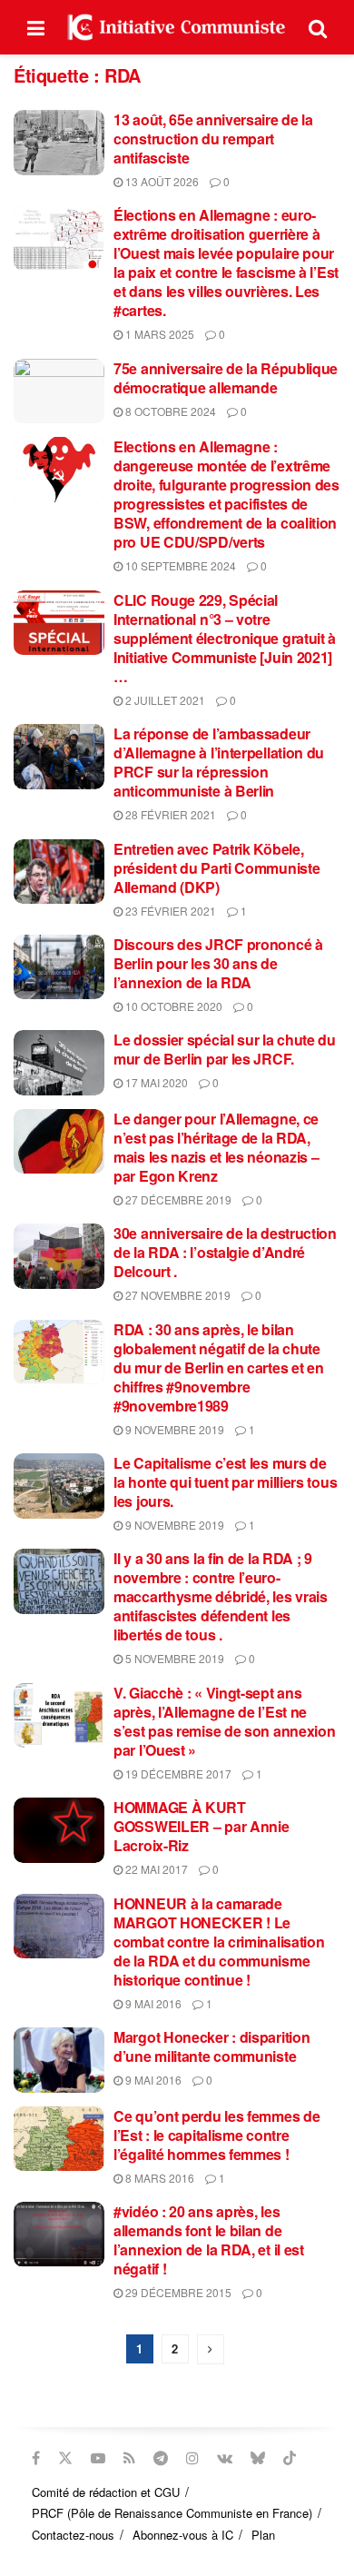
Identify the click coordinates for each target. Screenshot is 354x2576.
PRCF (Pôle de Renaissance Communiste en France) (172, 2513)
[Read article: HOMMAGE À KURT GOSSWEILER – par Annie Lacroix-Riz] (59, 1830)
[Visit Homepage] (177, 27)
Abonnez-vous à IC (183, 2535)
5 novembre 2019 (173, 1658)
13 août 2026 (161, 181)
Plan (263, 2535)
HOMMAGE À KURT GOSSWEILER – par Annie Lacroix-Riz (201, 1826)
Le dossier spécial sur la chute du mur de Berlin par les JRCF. (225, 1049)
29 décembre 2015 (177, 2292)
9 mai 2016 (152, 2003)
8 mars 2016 (158, 2178)
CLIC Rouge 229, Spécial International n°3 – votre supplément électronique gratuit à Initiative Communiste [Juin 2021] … (225, 638)
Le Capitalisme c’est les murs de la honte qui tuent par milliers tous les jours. (225, 1482)
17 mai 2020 (155, 1082)
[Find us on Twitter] (65, 2458)
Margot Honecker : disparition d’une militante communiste (211, 2046)
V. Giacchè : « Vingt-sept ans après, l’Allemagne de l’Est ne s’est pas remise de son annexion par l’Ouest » (224, 1721)
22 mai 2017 (155, 1869)
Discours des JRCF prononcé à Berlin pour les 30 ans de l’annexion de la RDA (218, 963)
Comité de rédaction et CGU (106, 2492)
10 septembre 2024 (179, 565)
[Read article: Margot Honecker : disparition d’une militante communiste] (59, 2060)
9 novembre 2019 (173, 1429)
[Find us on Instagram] (192, 2458)
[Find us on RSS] (129, 2458)
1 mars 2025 (158, 334)
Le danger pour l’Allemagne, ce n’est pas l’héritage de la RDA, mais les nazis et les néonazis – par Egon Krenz (216, 1147)
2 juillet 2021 (164, 700)
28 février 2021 (169, 814)
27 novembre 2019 (177, 1295)
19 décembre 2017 (177, 1773)
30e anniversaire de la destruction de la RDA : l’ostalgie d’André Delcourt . (225, 1252)
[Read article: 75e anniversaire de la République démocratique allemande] (59, 391)
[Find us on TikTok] (290, 2458)
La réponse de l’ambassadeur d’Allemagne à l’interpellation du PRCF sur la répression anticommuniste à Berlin (219, 762)
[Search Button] (318, 27)
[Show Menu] (36, 27)
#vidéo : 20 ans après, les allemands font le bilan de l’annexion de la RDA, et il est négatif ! (209, 2240)
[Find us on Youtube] (98, 2458)
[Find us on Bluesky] (258, 2458)
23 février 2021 (169, 911)
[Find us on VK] (225, 2458)
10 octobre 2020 (172, 1006)
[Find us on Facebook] (36, 2458)
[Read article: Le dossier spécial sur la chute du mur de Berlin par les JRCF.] (59, 1063)
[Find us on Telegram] (161, 2458)
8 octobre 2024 (169, 411)
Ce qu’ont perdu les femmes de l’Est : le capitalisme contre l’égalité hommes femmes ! (216, 2135)
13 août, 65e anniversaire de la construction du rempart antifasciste (213, 139)
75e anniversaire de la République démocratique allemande (226, 378)
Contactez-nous (73, 2535)
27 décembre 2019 (177, 1199)
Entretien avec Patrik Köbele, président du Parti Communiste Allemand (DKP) (216, 868)
